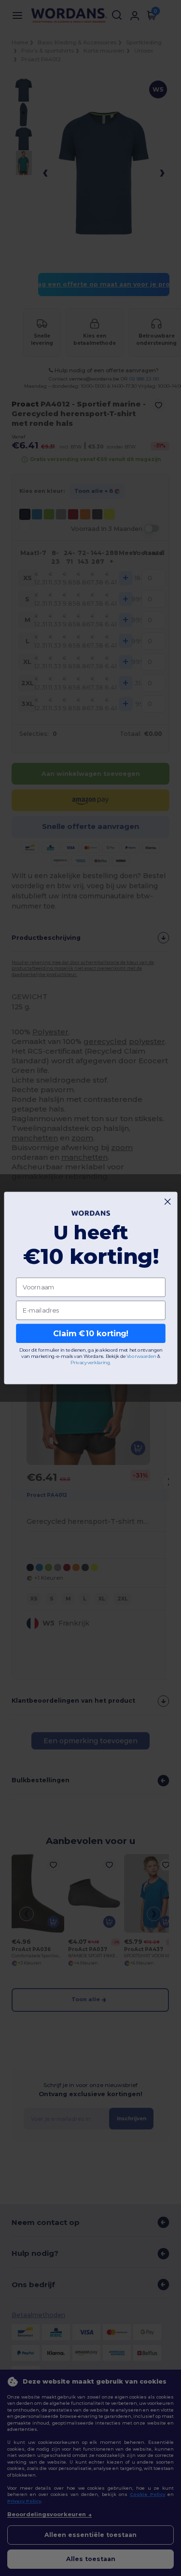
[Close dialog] (167, 1202)
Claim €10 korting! (90, 1334)
